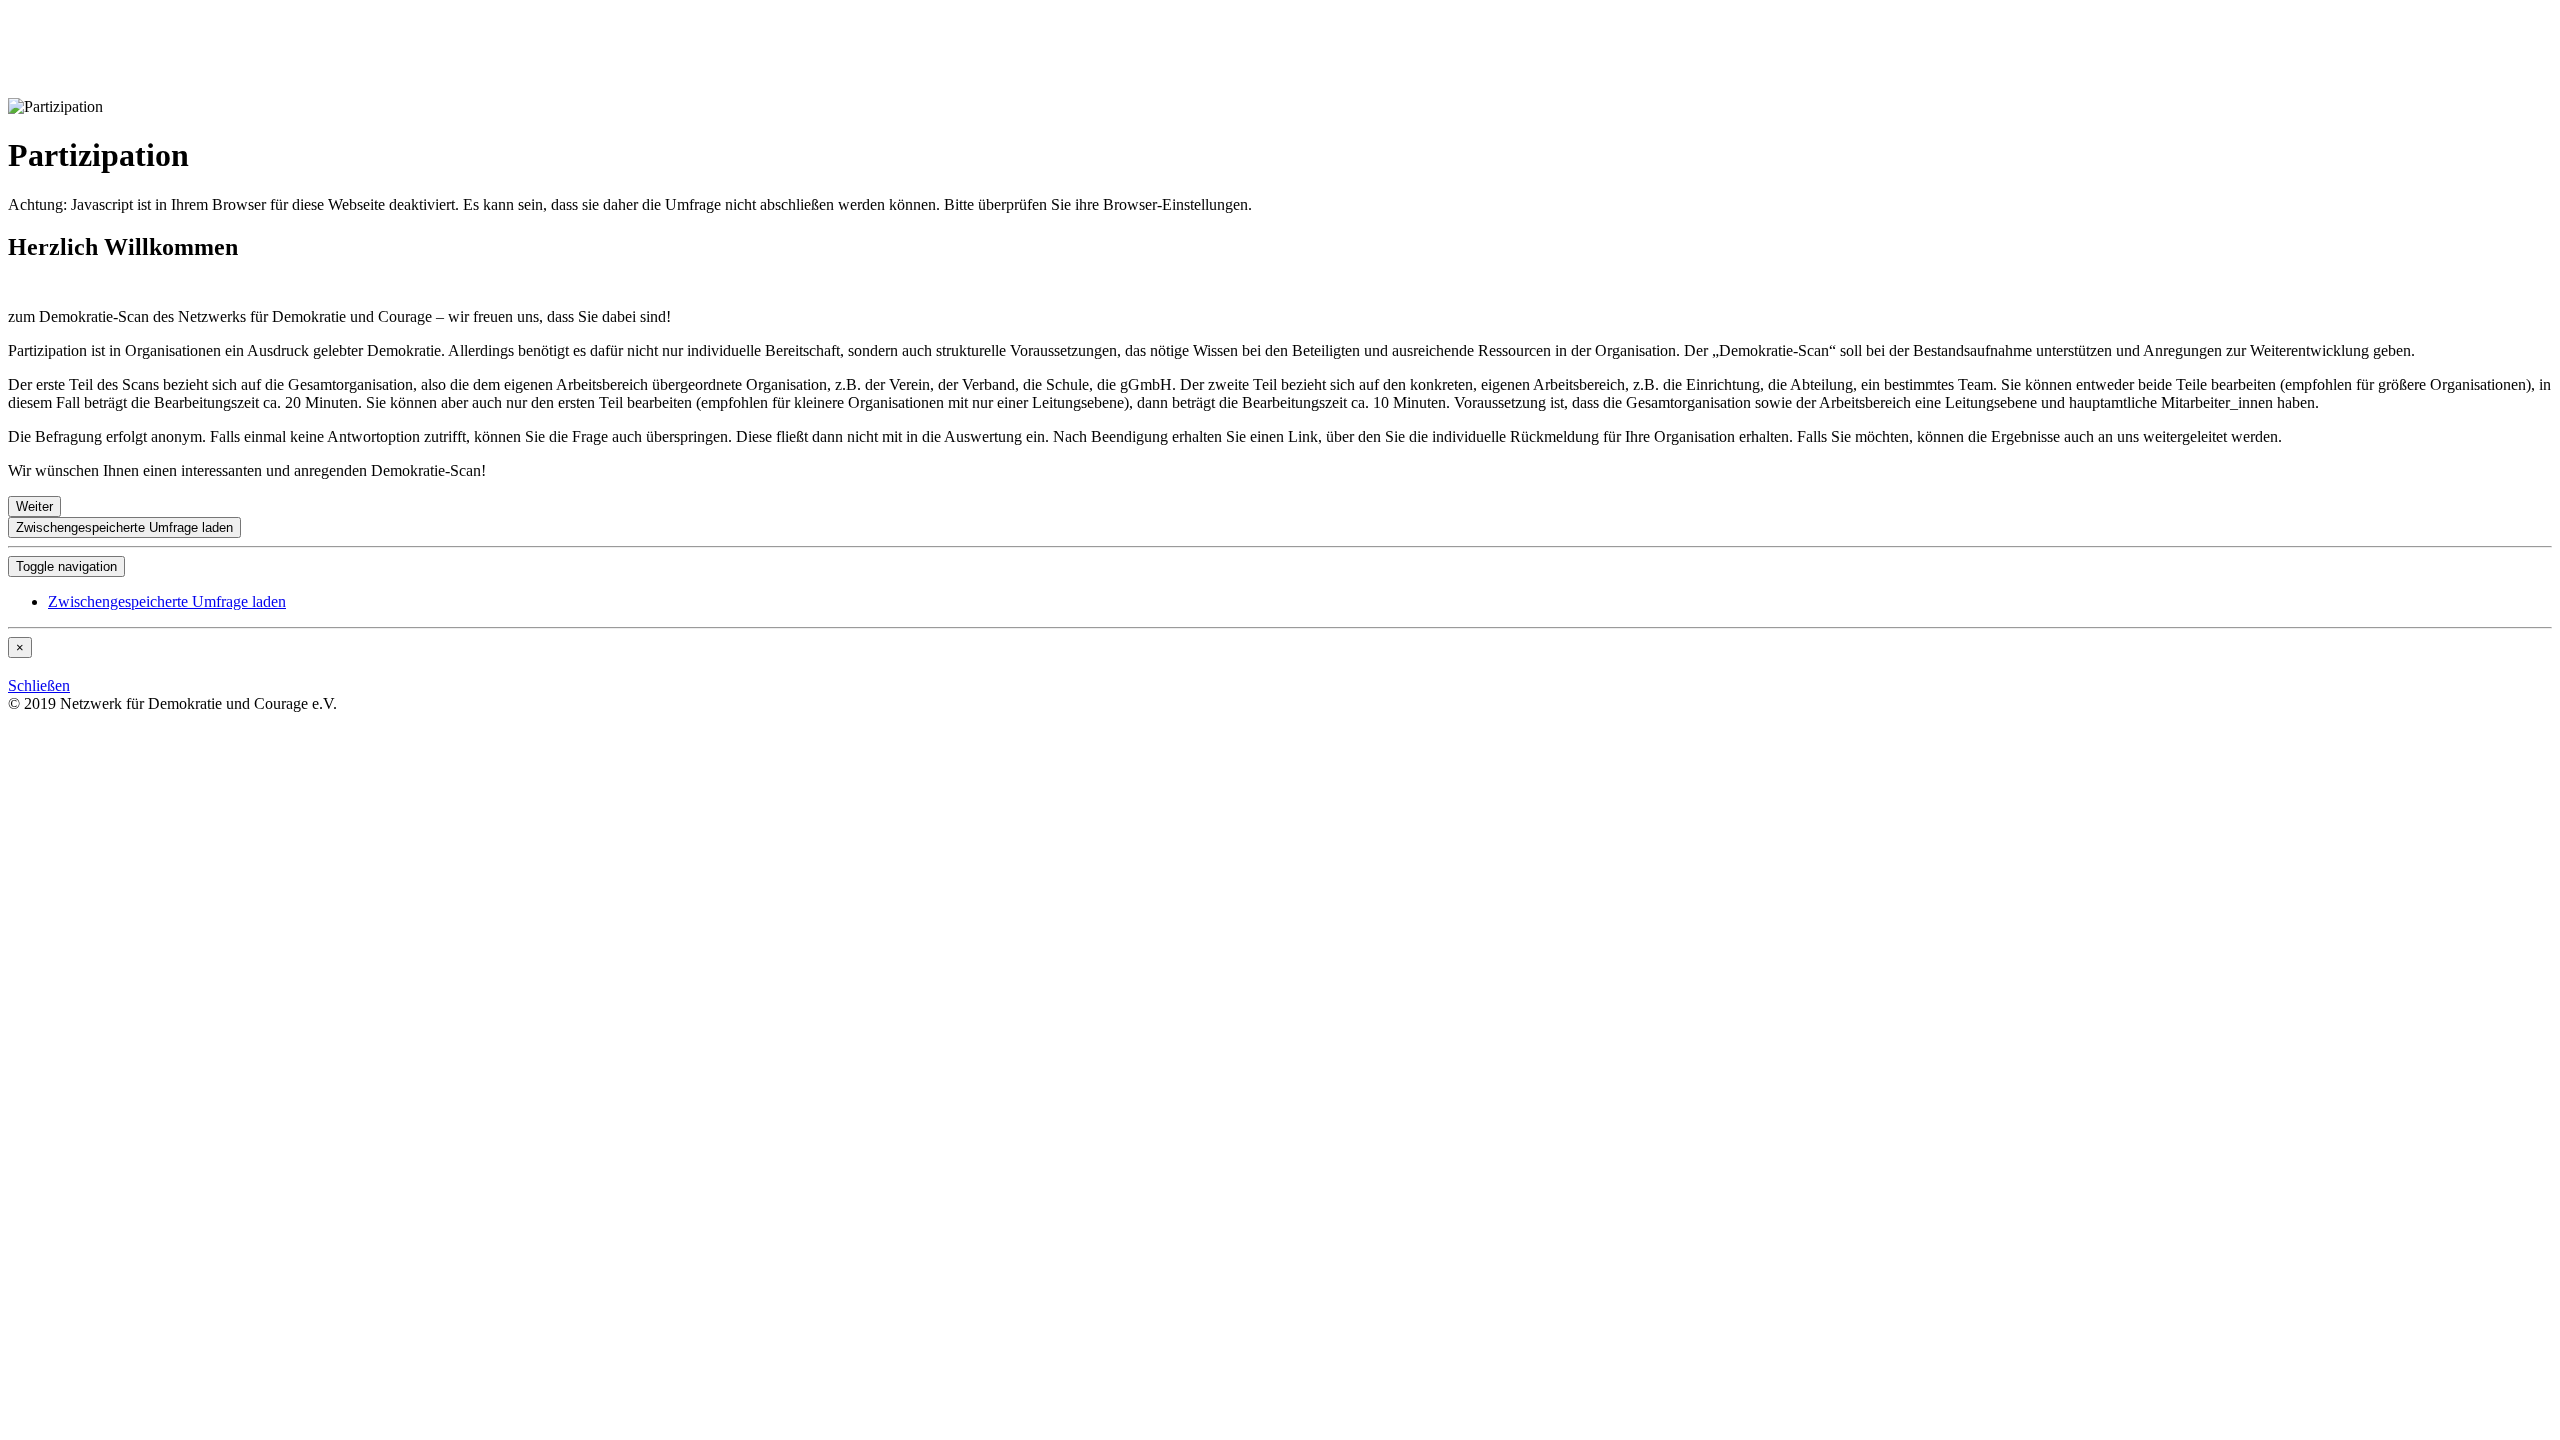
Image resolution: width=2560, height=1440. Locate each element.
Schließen (39, 685)
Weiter (34, 506)
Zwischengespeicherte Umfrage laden (124, 527)
